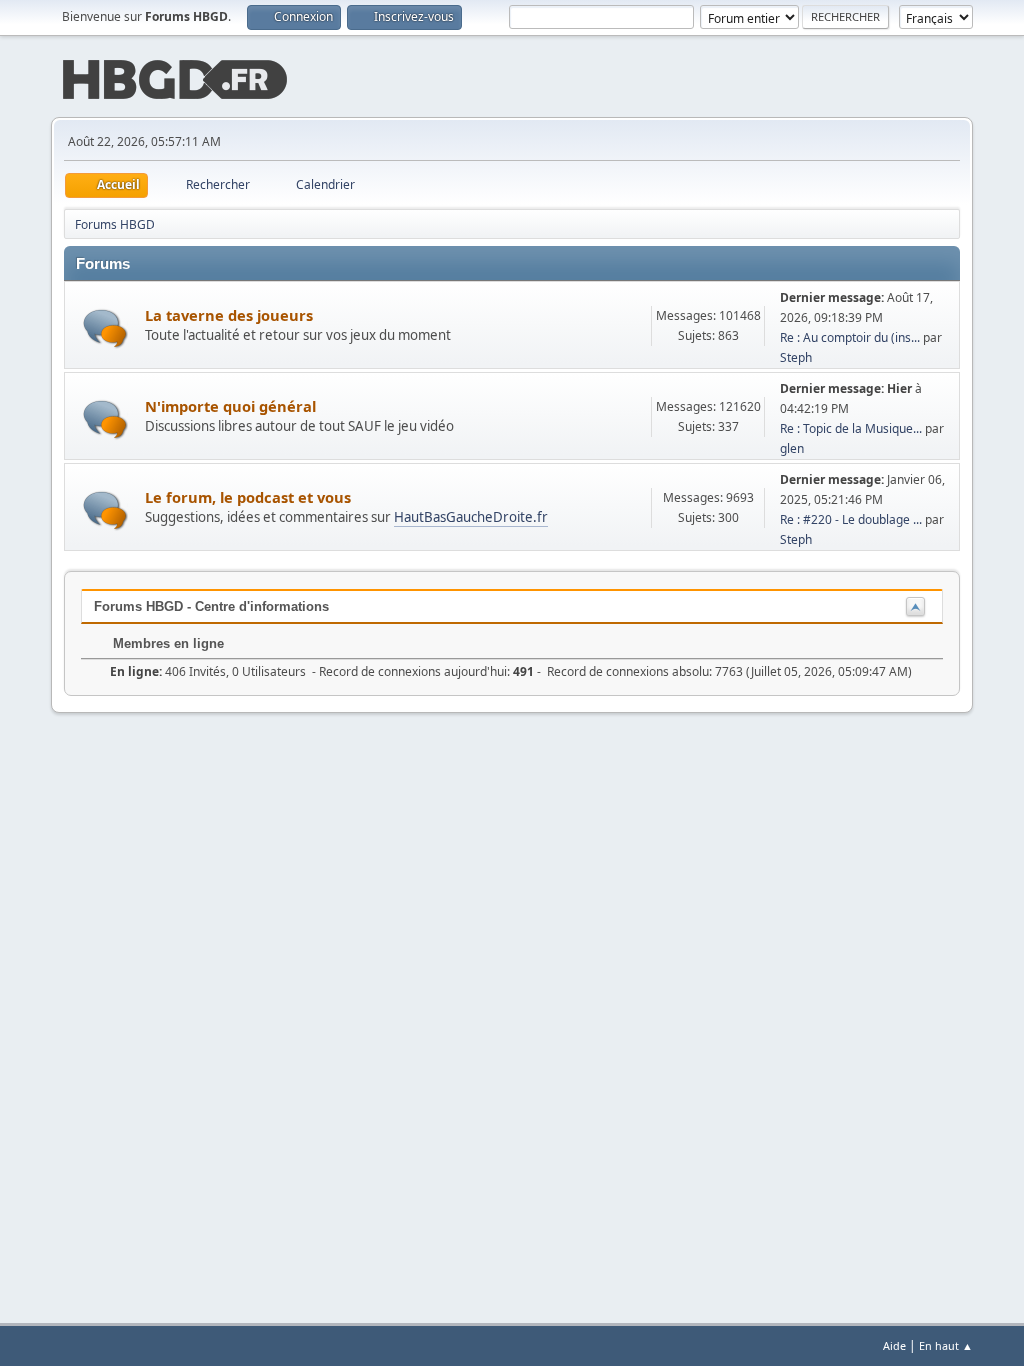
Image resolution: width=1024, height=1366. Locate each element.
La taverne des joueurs (229, 315)
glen (792, 448)
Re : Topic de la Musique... (851, 428)
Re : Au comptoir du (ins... (850, 337)
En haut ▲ (946, 1345)
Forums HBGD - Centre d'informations (211, 606)
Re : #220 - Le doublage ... (851, 519)
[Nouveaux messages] (105, 328)
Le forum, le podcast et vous (248, 497)
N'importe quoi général (230, 406)
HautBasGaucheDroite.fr (471, 517)
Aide (894, 1345)
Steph (796, 357)
